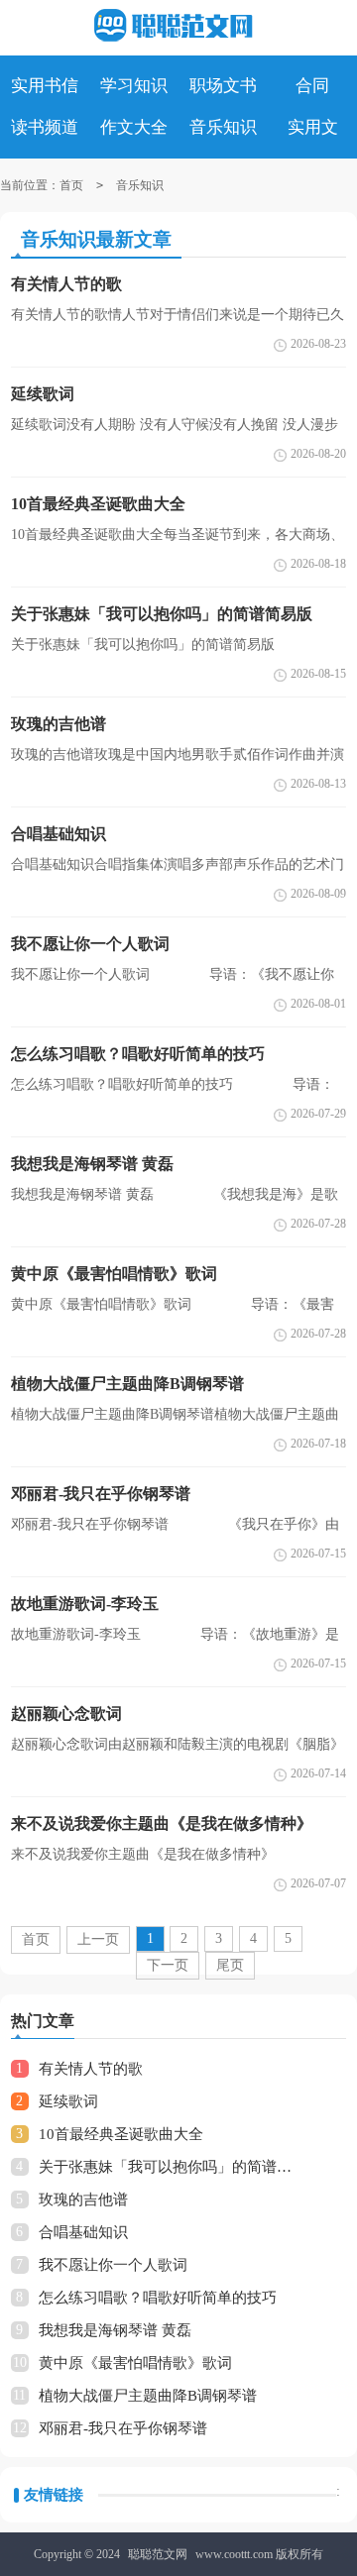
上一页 (98, 1939)
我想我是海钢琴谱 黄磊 (115, 2330)
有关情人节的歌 (91, 2069)
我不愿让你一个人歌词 (113, 2265)
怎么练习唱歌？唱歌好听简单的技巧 (158, 2298)
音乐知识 (140, 185)
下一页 (168, 1965)
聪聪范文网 (158, 2554)
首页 (71, 185)
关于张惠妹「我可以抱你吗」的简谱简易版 (170, 2167)
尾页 (230, 1965)
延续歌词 (68, 2101)
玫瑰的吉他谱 (83, 2200)
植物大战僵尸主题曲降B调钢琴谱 (148, 2396)
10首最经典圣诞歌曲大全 (121, 2134)
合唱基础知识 (83, 2232)
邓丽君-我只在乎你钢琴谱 (123, 2428)
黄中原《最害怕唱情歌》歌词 (135, 2363)
